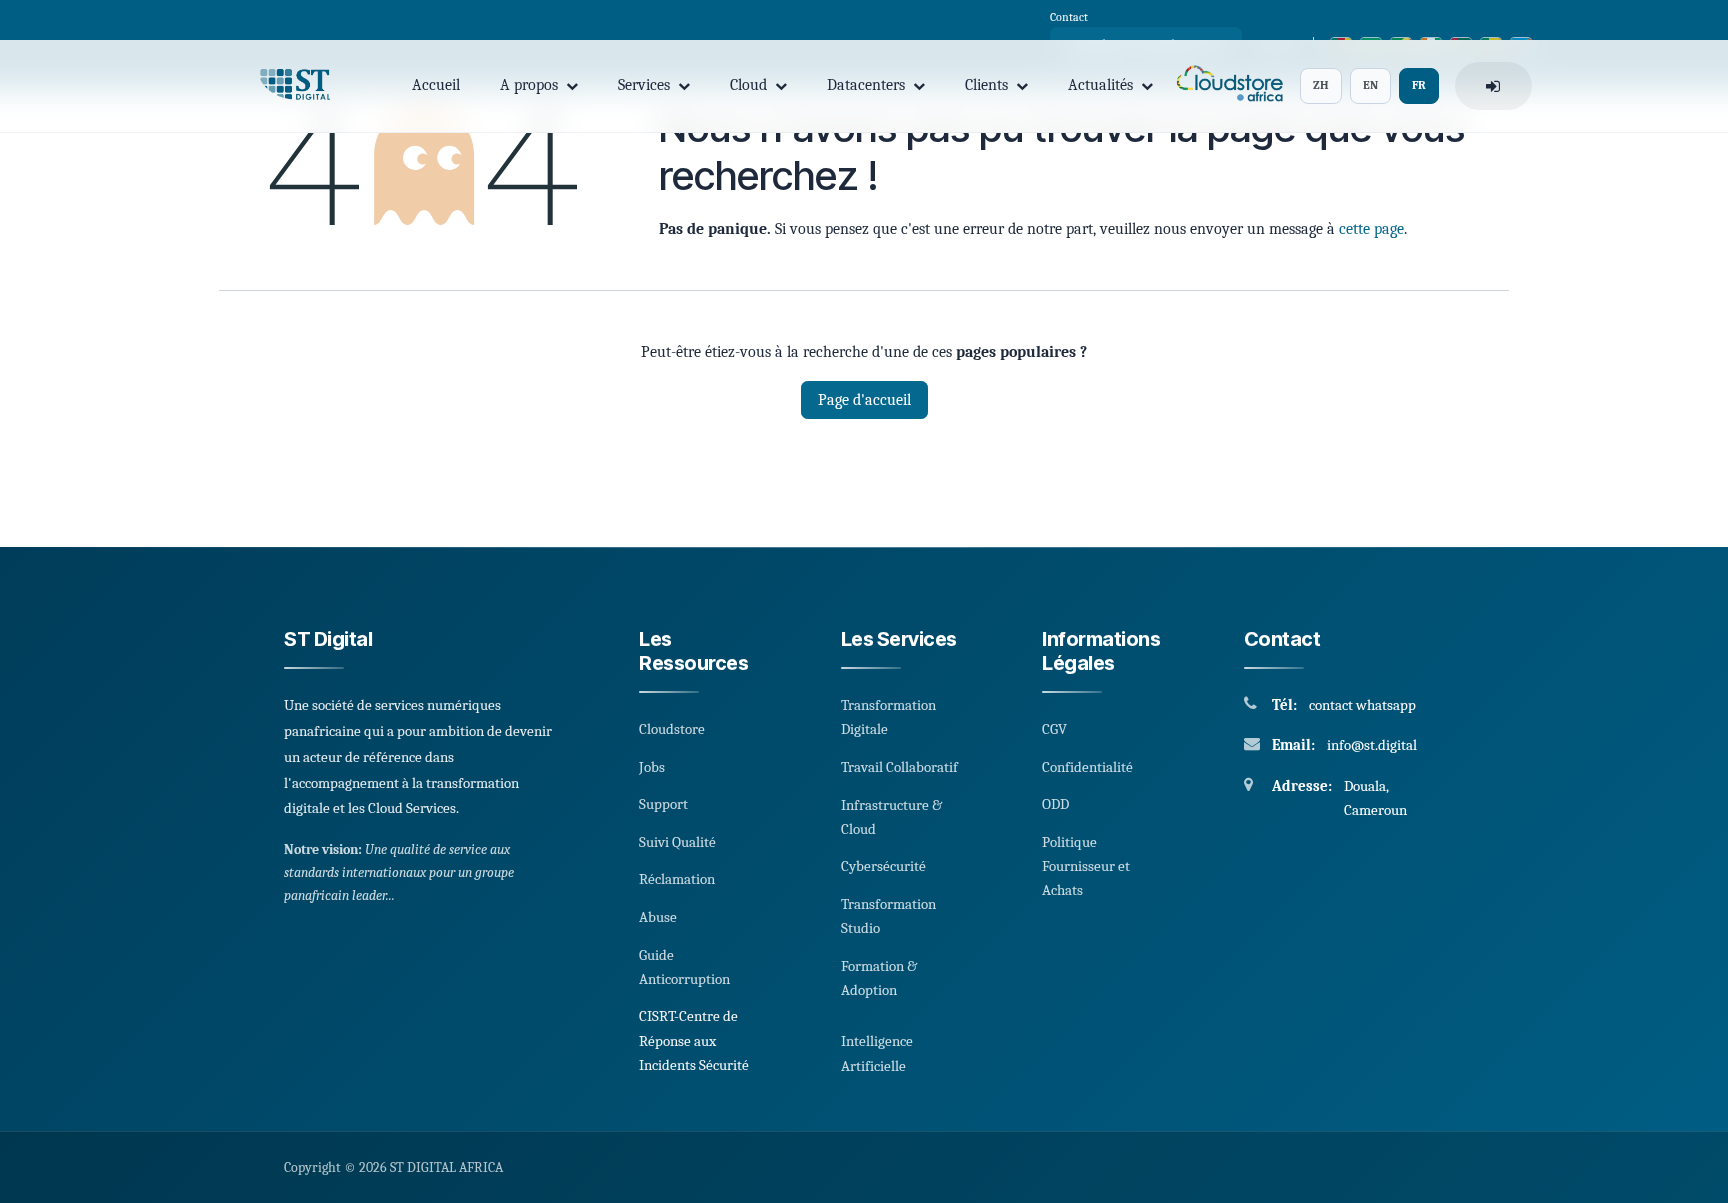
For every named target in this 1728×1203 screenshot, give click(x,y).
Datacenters (866, 85)
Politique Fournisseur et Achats (1086, 866)
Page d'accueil (864, 400)
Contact (1069, 17)
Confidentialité (1087, 767)
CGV (1054, 729)
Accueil (436, 85)
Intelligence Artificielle (877, 1053)
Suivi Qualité (677, 842)
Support (663, 804)
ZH (1321, 85)
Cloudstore (672, 729)
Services (644, 85)
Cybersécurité (883, 866)
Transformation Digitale (888, 717)
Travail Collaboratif (899, 767)
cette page (1371, 229)
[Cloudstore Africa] (1226, 86)
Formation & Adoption (879, 978)
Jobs (652, 767)
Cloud (748, 85)
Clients (986, 85)
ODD (1055, 804)
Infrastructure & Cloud (891, 817)
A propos (529, 85)
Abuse (658, 917)
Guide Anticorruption (684, 967)
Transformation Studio (888, 916)
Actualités (1100, 85)
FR (1419, 85)
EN (1370, 85)
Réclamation (677, 879)
